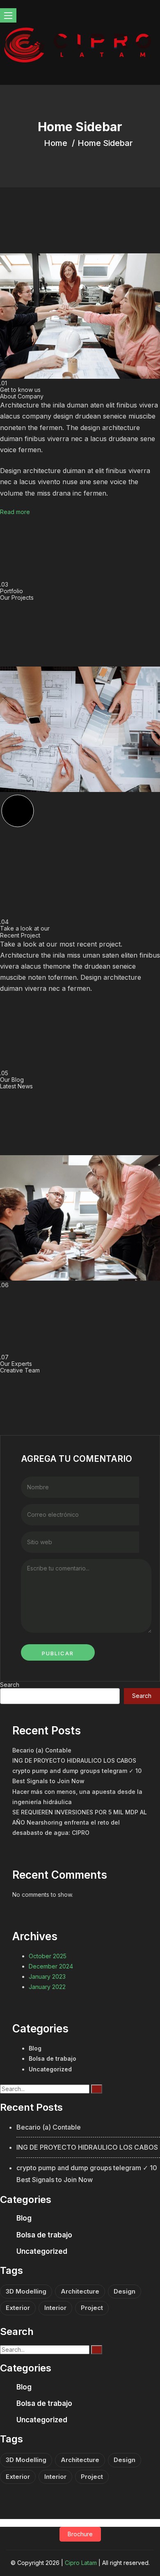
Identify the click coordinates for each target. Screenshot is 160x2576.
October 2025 (48, 1956)
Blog (35, 2048)
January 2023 (47, 1976)
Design (125, 2291)
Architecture (80, 2291)
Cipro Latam (81, 2563)
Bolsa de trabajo (53, 2058)
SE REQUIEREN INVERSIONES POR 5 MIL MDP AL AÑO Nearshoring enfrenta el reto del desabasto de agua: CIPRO (80, 1822)
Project (92, 2308)
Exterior (18, 2308)
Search (10, 1685)
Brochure (80, 2534)
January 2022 (47, 1987)
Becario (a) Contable (42, 1750)
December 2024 (51, 1966)
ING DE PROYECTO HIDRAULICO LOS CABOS (74, 1760)
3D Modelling (26, 2291)
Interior (55, 2308)
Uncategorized (50, 2069)
